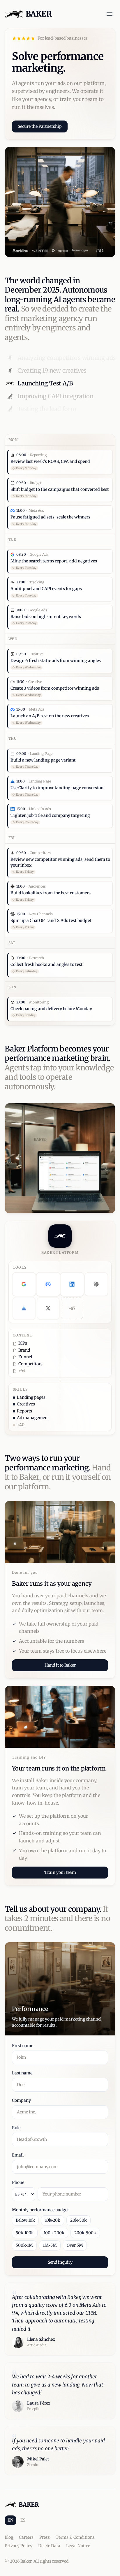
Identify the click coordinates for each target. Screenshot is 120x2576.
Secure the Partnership (40, 126)
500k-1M (24, 2245)
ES (23, 2520)
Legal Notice (78, 2546)
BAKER (39, 14)
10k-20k (53, 2220)
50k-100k (25, 2233)
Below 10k (25, 2220)
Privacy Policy (18, 2546)
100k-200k (54, 2233)
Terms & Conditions (75, 2537)
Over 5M (75, 2245)
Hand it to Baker (60, 1665)
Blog (9, 2537)
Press (45, 2537)
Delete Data (49, 2546)
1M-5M (50, 2245)
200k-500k (85, 2233)
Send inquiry (60, 2262)
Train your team (60, 1872)
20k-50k (78, 2220)
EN (10, 2520)
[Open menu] (110, 14)
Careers (26, 2537)
